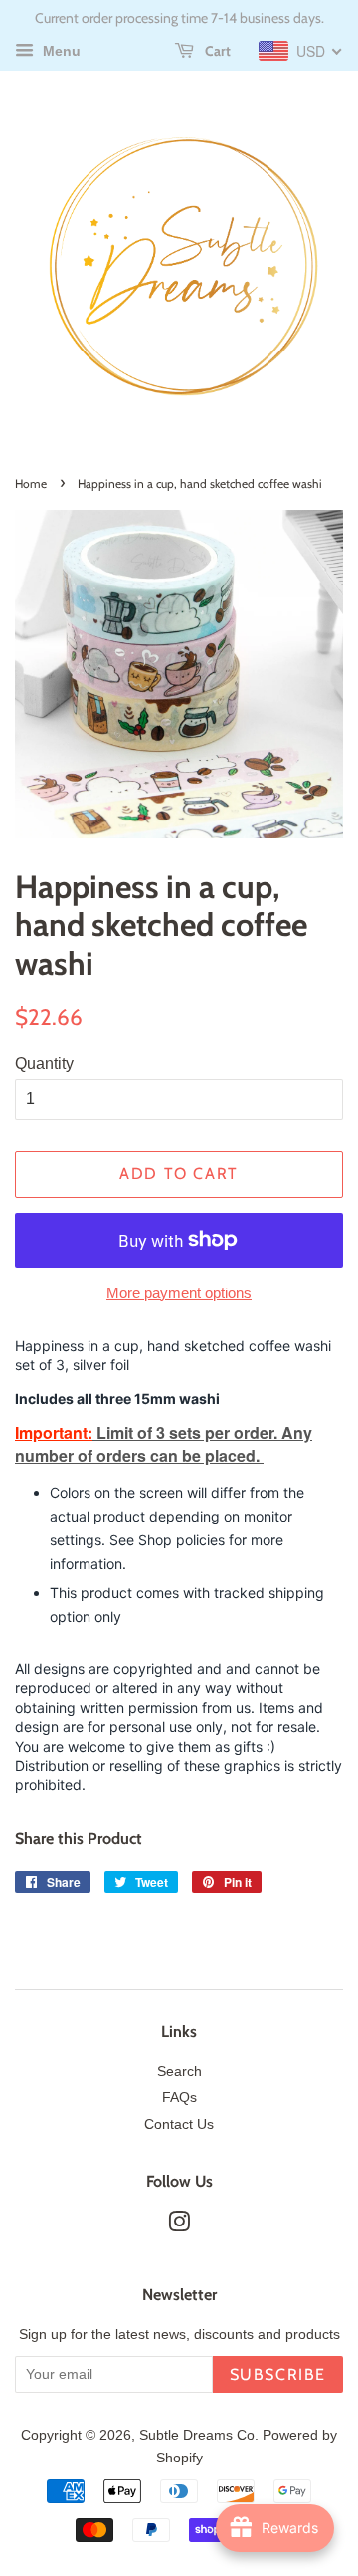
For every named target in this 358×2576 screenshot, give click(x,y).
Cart (216, 51)
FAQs (179, 2098)
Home (31, 483)
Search (179, 2072)
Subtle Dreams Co (197, 2435)
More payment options (179, 1293)
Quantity (44, 1064)
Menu (60, 51)
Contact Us (179, 2124)
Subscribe (278, 2374)
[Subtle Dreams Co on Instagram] (179, 2226)
